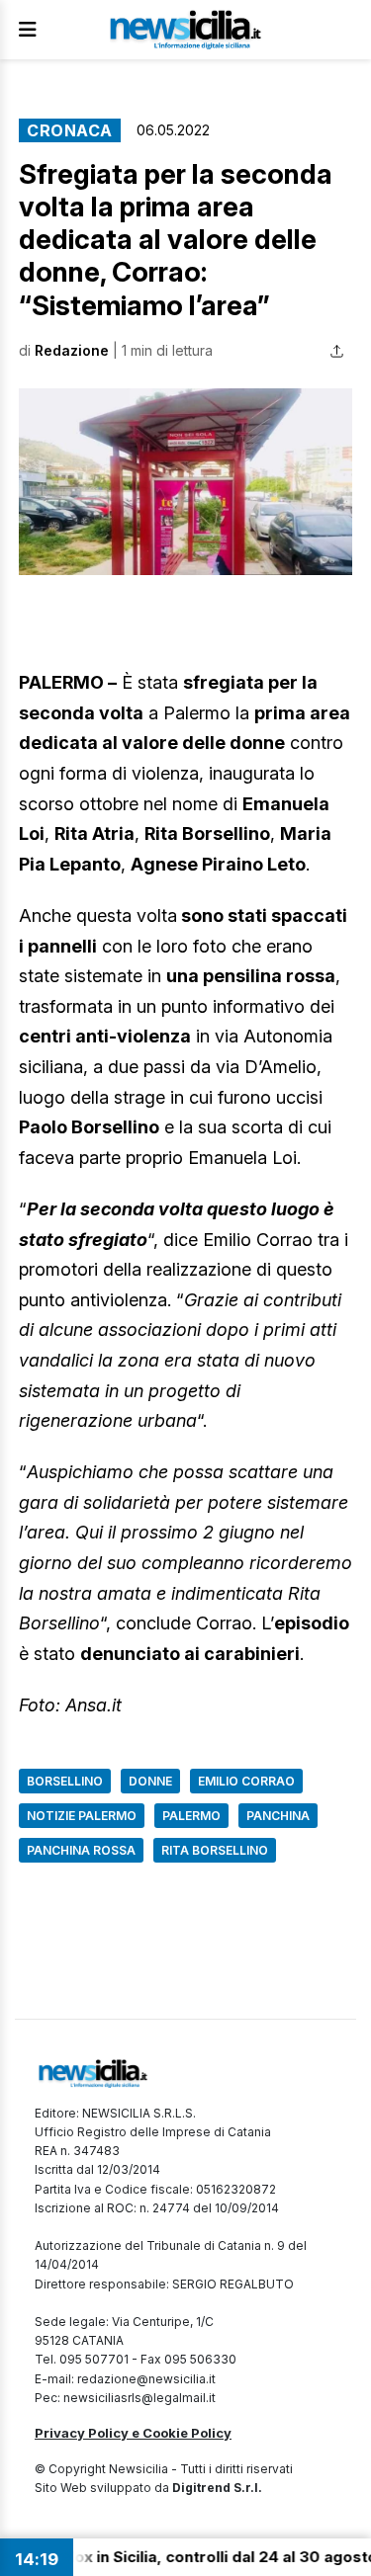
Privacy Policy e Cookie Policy (133, 2433)
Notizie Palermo (82, 1816)
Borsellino (65, 1781)
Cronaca (70, 130)
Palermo (191, 1816)
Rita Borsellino (215, 1850)
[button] (185, 482)
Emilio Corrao (246, 1781)
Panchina (278, 1816)
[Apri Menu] (28, 30)
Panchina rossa (81, 1850)
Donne (150, 1781)
